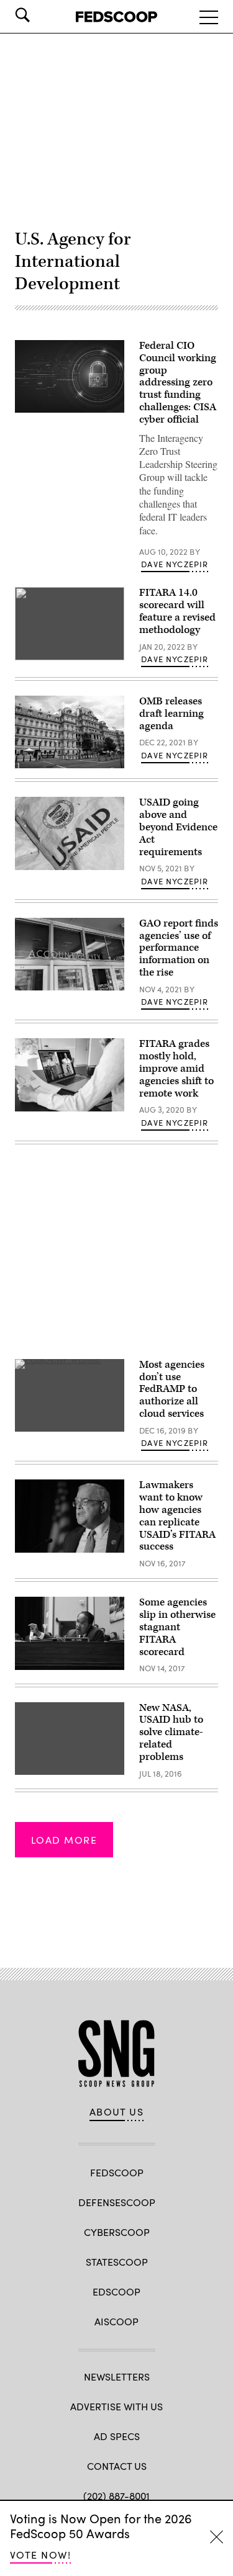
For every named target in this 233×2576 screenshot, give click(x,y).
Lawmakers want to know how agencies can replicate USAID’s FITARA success (177, 1516)
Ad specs (117, 2436)
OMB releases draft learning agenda (171, 714)
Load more (64, 1840)
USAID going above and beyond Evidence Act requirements (178, 827)
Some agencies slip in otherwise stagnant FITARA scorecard (177, 1627)
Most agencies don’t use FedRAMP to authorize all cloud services (172, 1389)
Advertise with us (116, 2406)
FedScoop (117, 2172)
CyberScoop (117, 2232)
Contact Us (117, 2466)
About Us (117, 2112)
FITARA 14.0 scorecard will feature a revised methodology (177, 611)
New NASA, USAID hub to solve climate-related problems (171, 1732)
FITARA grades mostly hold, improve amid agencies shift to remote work (176, 1068)
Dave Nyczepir (175, 564)
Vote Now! (40, 2555)
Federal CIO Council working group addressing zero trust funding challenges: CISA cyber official (178, 383)
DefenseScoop (117, 2202)
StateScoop (117, 2262)
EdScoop (116, 2291)
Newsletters (117, 2376)
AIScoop (116, 2321)
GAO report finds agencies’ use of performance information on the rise (179, 948)
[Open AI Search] (40, 15)
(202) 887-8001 (116, 2496)
